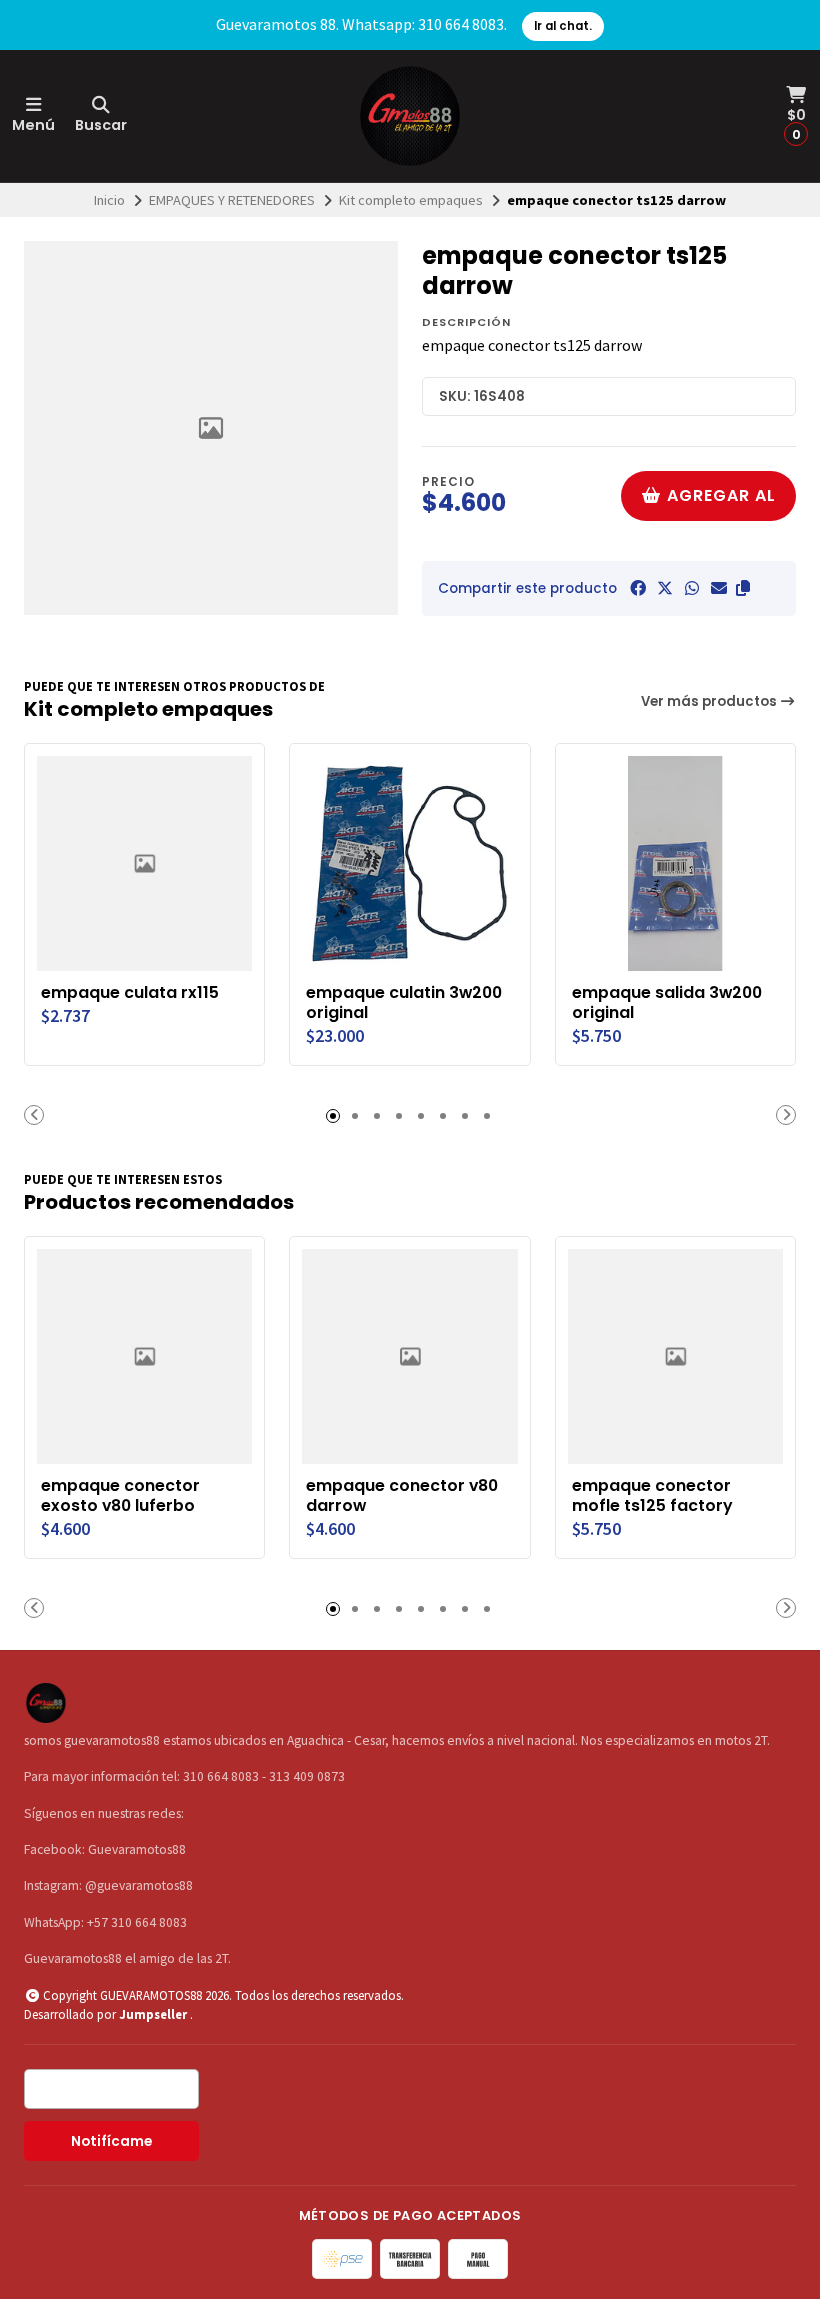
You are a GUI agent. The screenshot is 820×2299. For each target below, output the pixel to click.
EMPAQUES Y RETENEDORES (232, 200)
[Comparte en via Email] (719, 588)
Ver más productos (710, 701)
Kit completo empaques (411, 200)
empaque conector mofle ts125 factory (652, 1496)
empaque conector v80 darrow (402, 1496)
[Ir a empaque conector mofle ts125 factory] (675, 1356)
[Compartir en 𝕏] (665, 588)
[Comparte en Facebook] (638, 588)
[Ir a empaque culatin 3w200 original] (409, 863)
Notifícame (111, 2141)
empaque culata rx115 (130, 993)
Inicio (109, 200)
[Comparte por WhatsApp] (692, 588)
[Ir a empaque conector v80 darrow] (409, 1356)
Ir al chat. (563, 26)
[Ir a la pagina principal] (409, 116)
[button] (743, 588)
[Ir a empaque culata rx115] (144, 863)
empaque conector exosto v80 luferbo (120, 1496)
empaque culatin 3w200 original (404, 1003)
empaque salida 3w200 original (667, 1003)
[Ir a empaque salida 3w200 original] (675, 863)
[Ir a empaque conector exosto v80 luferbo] (144, 1356)
